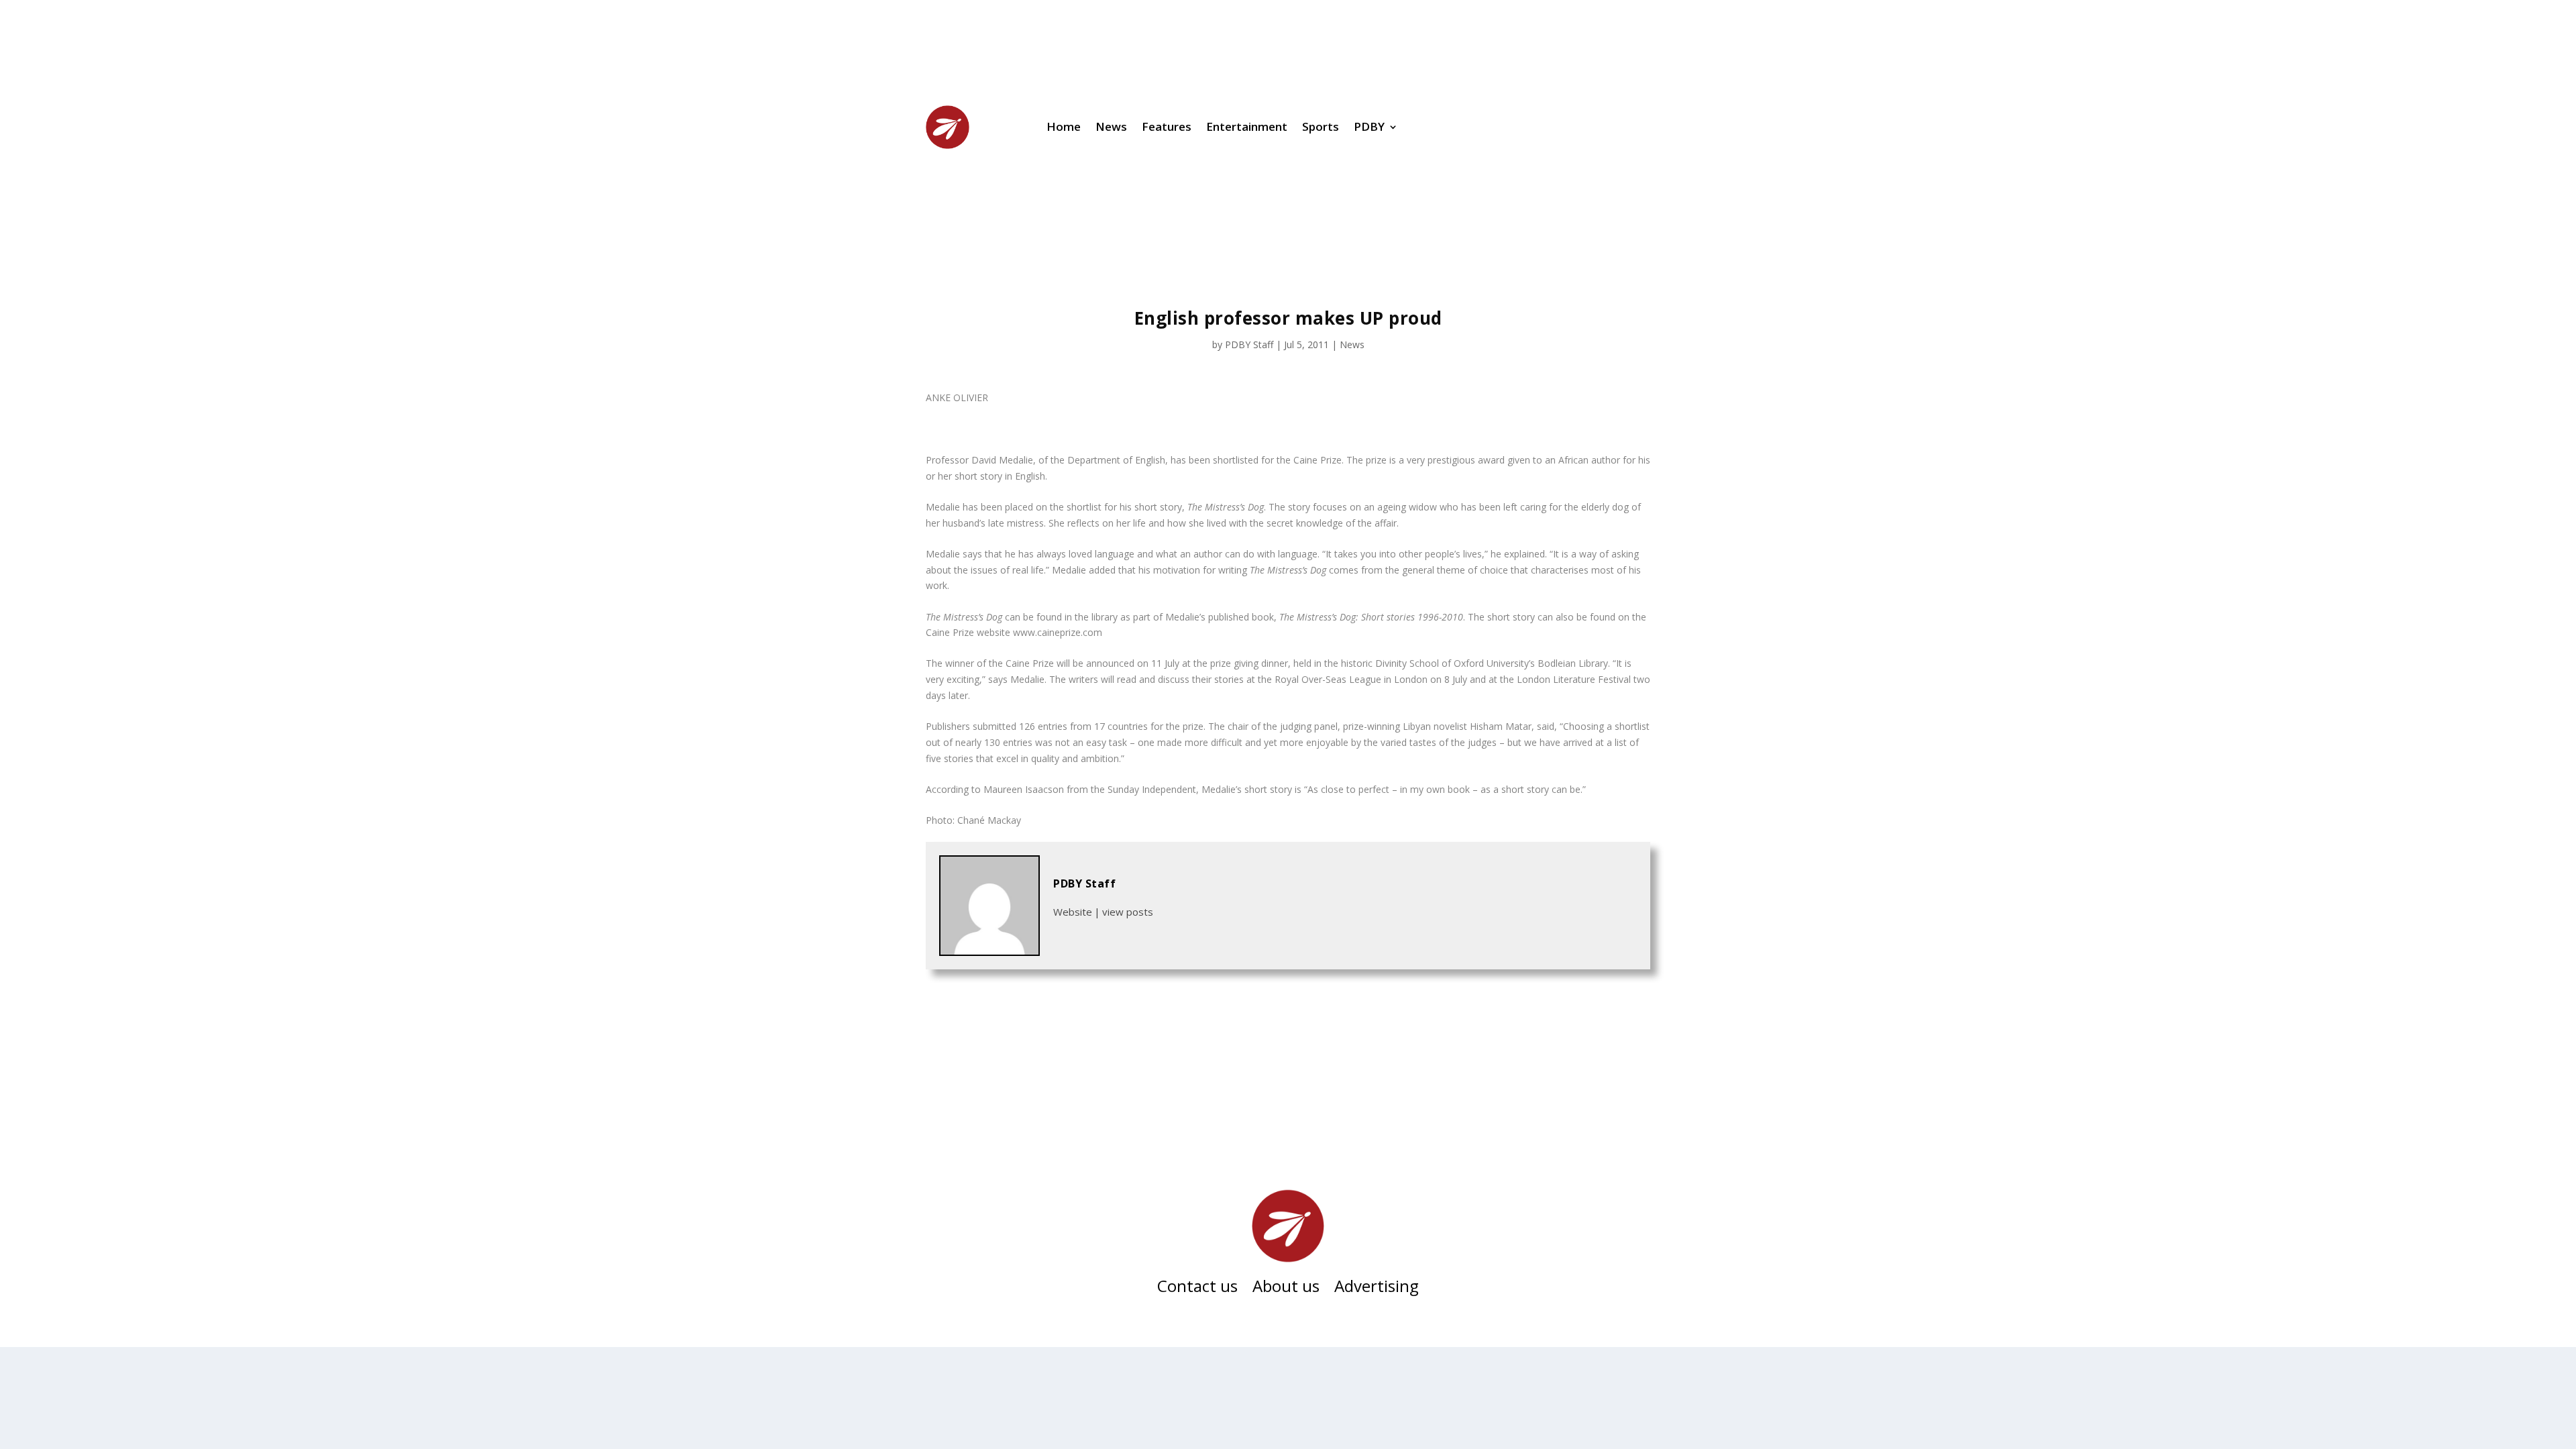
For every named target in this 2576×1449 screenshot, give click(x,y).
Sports (1321, 126)
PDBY (1369, 126)
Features (1167, 126)
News (1111, 126)
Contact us (1197, 1289)
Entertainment (1247, 126)
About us (1286, 1289)
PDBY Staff (1249, 344)
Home (1064, 126)
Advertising (1377, 1289)
